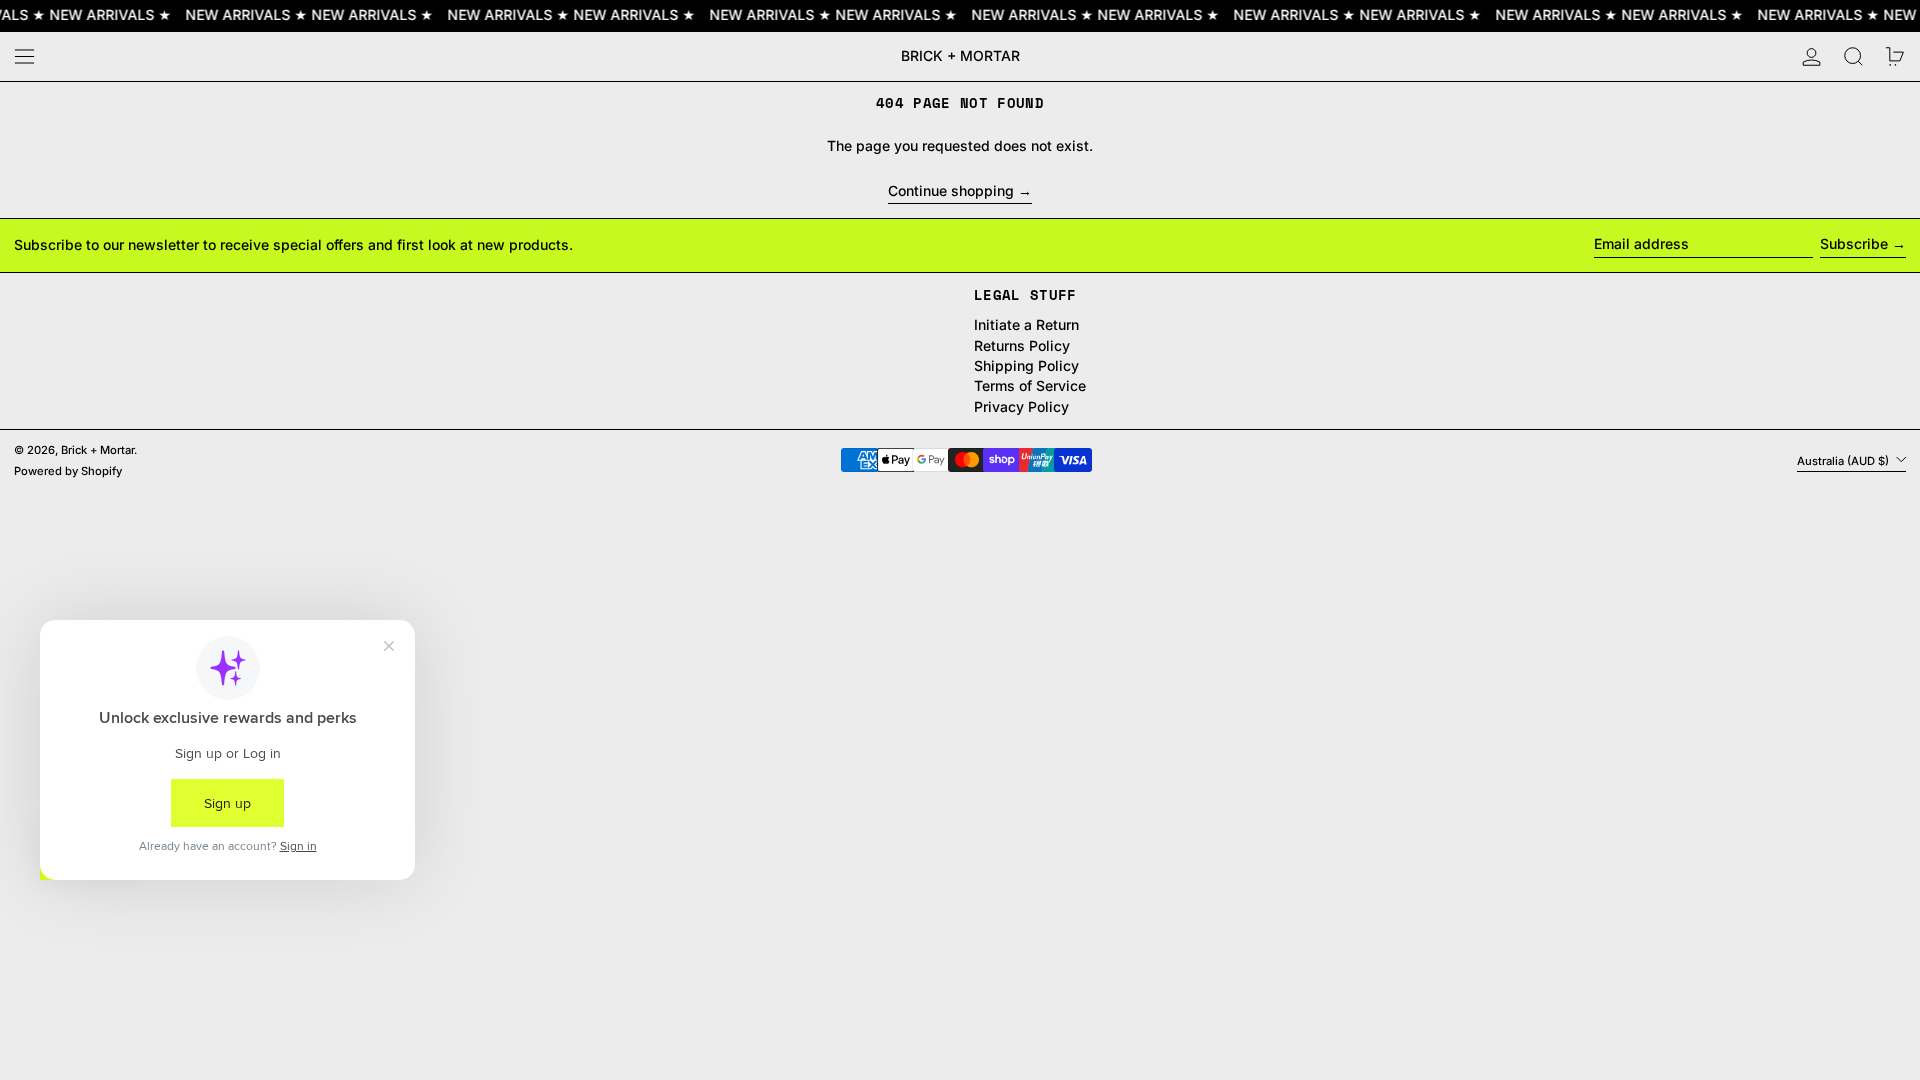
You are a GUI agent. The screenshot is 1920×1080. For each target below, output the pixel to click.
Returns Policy (1022, 345)
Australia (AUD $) (1844, 460)
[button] (1853, 56)
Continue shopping (951, 191)
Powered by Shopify (68, 471)
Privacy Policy (1021, 406)
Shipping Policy (1026, 365)
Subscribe (1854, 243)
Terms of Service (1030, 385)
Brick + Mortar (960, 55)
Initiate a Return (1026, 324)
